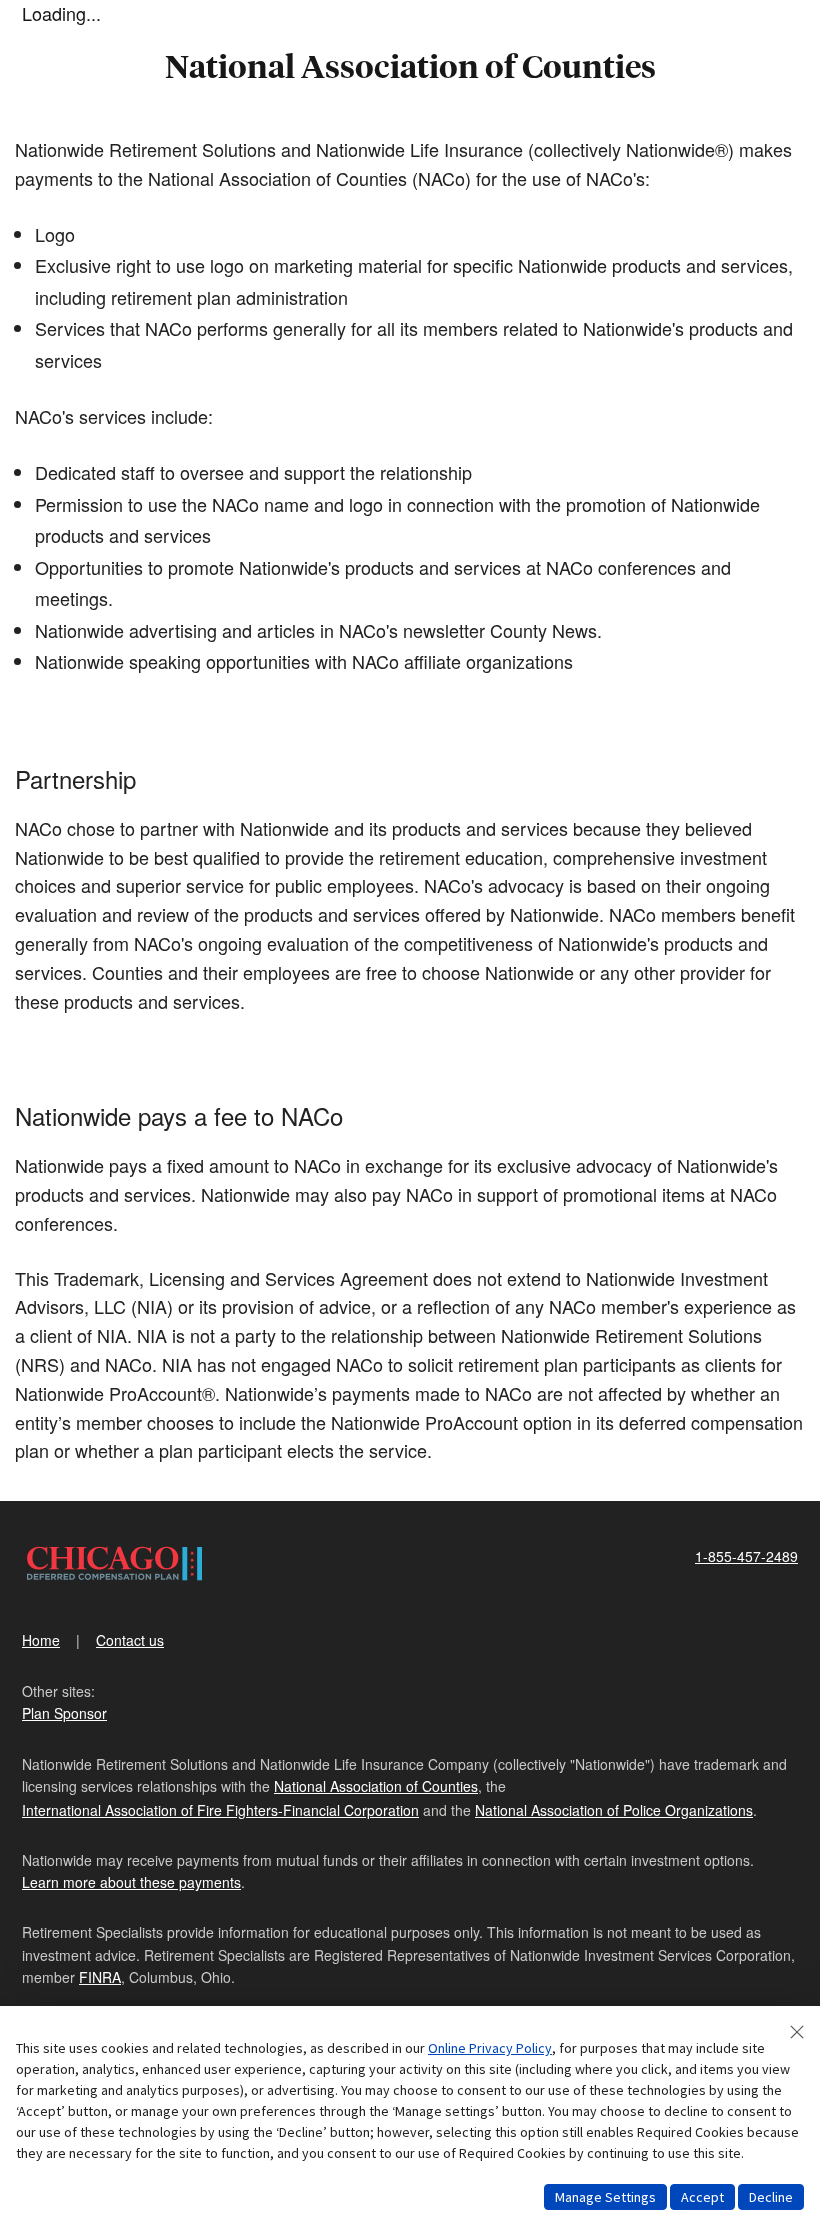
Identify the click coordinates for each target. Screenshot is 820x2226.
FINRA (100, 1977)
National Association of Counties (376, 1786)
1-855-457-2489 (746, 1556)
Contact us (130, 1640)
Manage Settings (605, 2197)
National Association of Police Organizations (614, 1810)
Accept (702, 2197)
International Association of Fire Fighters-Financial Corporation (220, 1810)
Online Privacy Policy (490, 2048)
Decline (771, 2197)
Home (41, 1640)
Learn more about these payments (131, 1882)
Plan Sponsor (64, 1713)
